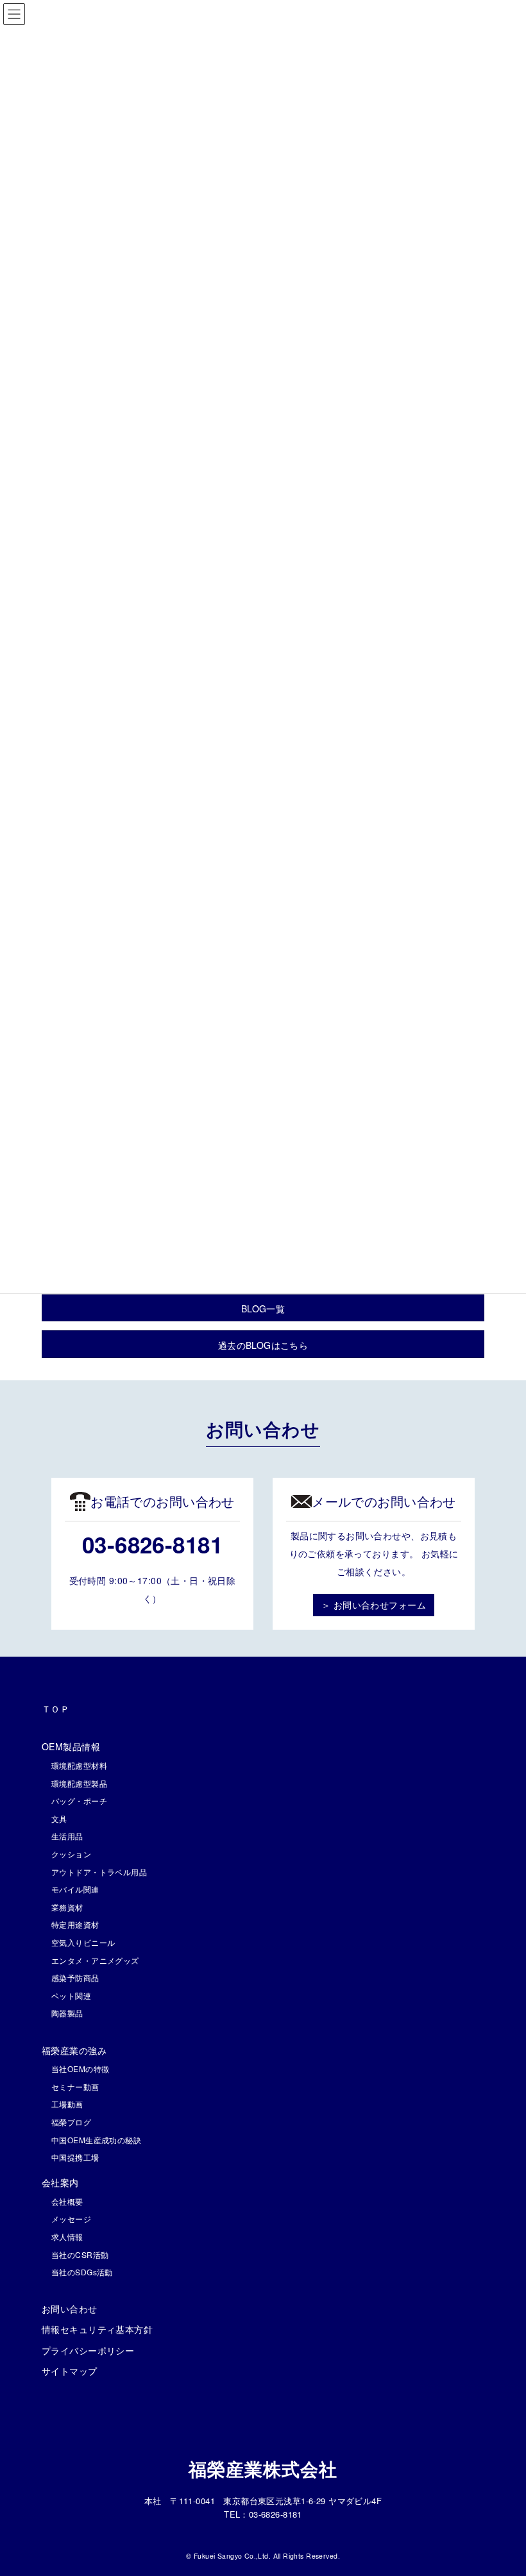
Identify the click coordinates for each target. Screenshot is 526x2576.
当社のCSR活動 (80, 2254)
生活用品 (67, 1836)
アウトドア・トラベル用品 (99, 1872)
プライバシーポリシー (88, 2350)
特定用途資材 (75, 1924)
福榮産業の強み (74, 2050)
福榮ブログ (71, 2122)
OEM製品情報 (71, 1746)
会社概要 (67, 2201)
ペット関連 (71, 1995)
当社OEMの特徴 (80, 2069)
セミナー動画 (75, 2087)
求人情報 (67, 2237)
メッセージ (71, 2219)
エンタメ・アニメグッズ (95, 1960)
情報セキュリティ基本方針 (97, 2329)
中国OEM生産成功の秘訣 (96, 2140)
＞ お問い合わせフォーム (374, 1605)
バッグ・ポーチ (79, 1801)
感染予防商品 (75, 1978)
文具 (59, 1819)
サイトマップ (70, 2371)
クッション (71, 1854)
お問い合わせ (70, 2309)
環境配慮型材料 (79, 1765)
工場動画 (67, 2104)
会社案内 (60, 2182)
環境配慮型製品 (79, 1783)
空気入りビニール (83, 1942)
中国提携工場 (75, 2157)
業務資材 (67, 1907)
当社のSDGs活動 (82, 2272)
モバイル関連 (75, 1889)
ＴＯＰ (55, 1709)
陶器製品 (67, 2013)
